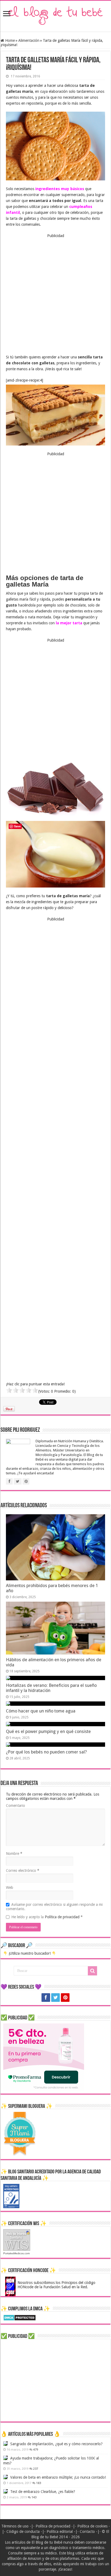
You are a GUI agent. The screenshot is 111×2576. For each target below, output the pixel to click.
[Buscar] (92, 1971)
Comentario (15, 1806)
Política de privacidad (63, 1917)
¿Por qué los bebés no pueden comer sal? (46, 1752)
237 (36, 2469)
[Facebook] (46, 1998)
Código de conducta (23, 2532)
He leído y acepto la (47, 1917)
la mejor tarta (69, 623)
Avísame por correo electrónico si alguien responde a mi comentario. (54, 1907)
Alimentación (29, 40)
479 (36, 2450)
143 (34, 2497)
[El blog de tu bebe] (55, 15)
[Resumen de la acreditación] (11, 2196)
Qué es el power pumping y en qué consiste (48, 1731)
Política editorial (60, 2532)
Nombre (14, 1854)
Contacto (87, 2532)
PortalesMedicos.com (16, 2253)
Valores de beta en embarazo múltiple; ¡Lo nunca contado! (58, 2477)
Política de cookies (92, 2526)
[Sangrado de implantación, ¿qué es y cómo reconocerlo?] (5, 2444)
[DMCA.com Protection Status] (20, 2317)
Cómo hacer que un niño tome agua (41, 1711)
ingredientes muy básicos (60, 189)
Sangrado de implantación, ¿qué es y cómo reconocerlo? (56, 2444)
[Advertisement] (55, 294)
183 (39, 2483)
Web (10, 1888)
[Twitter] (55, 1998)
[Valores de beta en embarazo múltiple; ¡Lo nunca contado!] (5, 2477)
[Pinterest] (65, 1998)
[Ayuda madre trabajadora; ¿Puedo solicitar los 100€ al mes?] (5, 2458)
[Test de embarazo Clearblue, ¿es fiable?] (5, 2491)
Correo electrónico (23, 1871)
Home (9, 40)
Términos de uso (15, 2526)
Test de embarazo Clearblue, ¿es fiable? (43, 2492)
